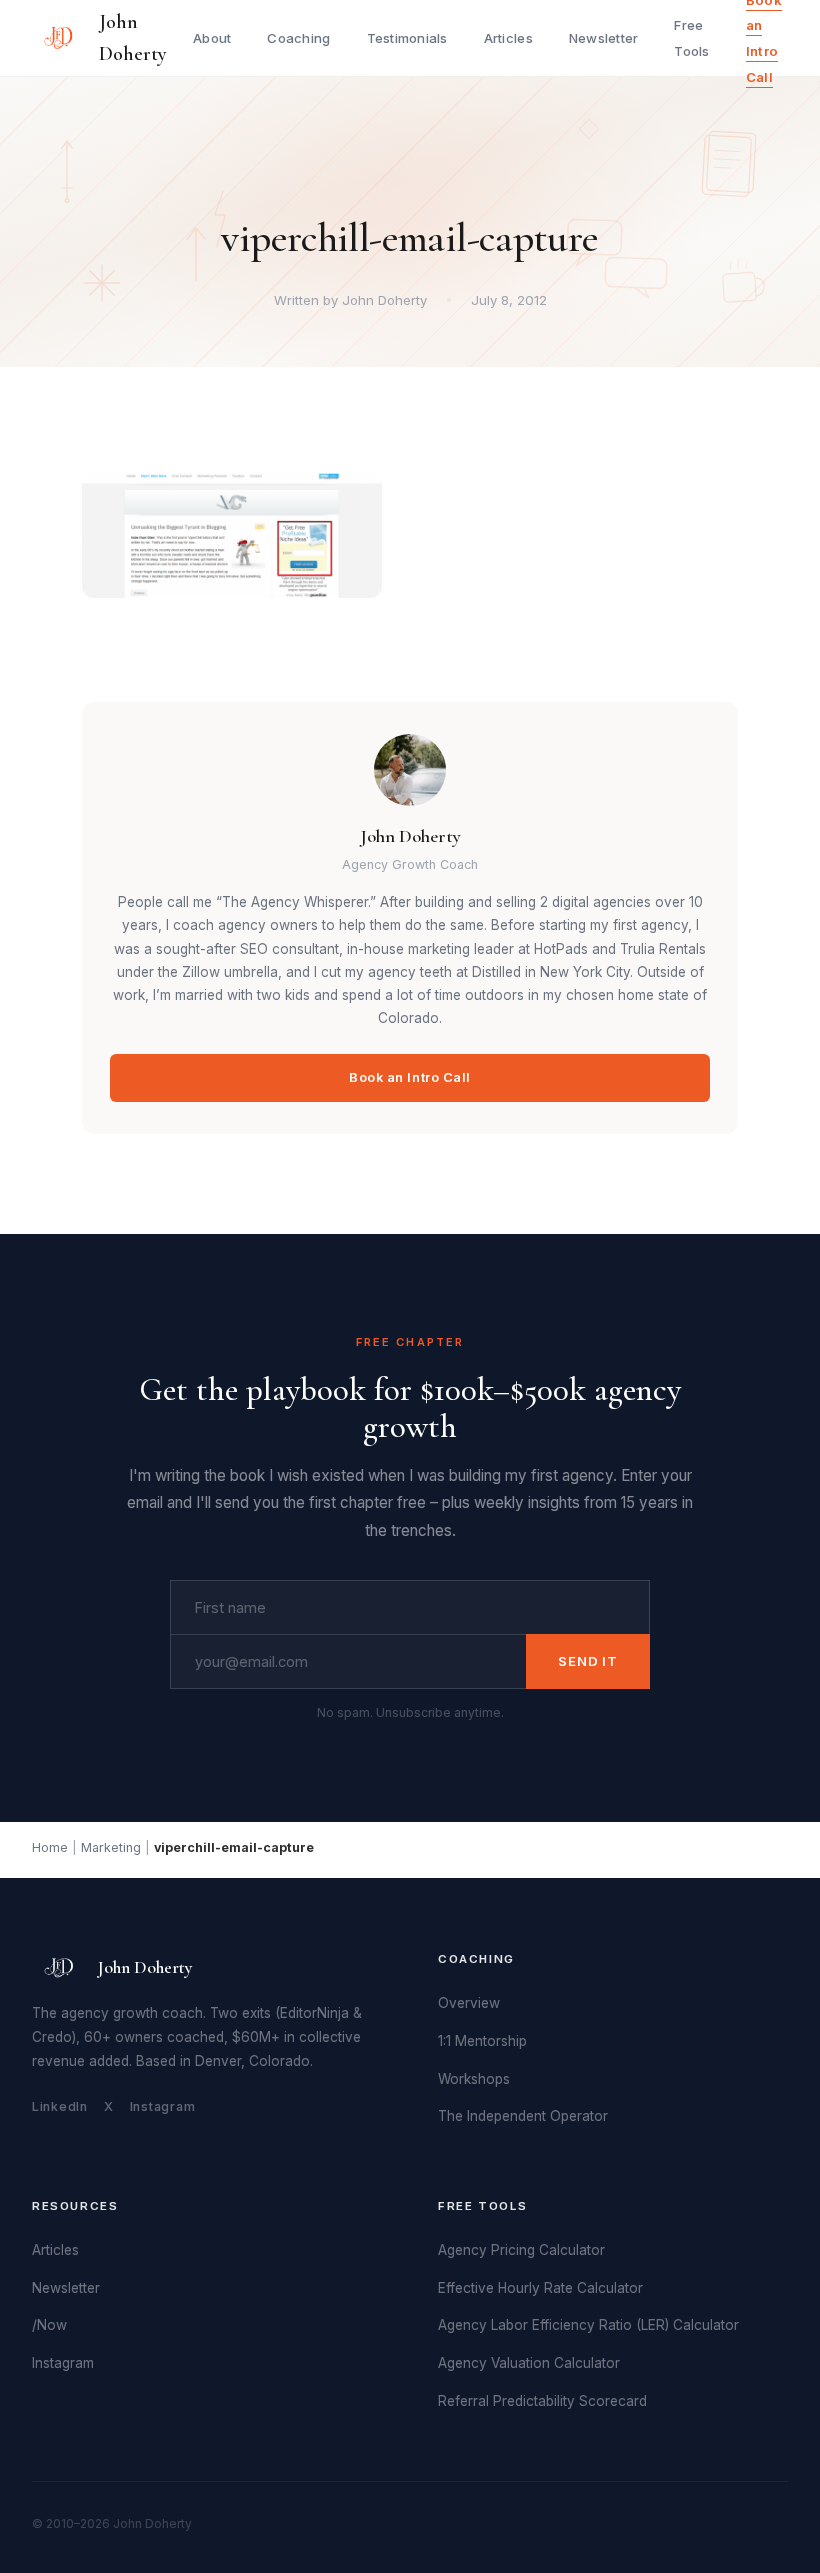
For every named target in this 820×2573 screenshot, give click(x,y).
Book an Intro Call (409, 1077)
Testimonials (407, 38)
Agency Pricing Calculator (521, 2250)
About (212, 38)
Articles (508, 38)
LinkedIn (60, 2106)
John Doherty (133, 38)
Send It (588, 1661)
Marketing (111, 1847)
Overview (469, 2003)
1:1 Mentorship (482, 2041)
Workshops (474, 2079)
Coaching (298, 38)
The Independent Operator (523, 2116)
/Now (49, 2325)
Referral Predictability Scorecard (542, 2401)
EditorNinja (314, 2013)
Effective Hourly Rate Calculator (540, 2288)
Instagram (163, 2106)
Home (50, 1847)
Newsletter (604, 38)
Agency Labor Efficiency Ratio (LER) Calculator (588, 2325)
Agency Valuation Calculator (529, 2363)
